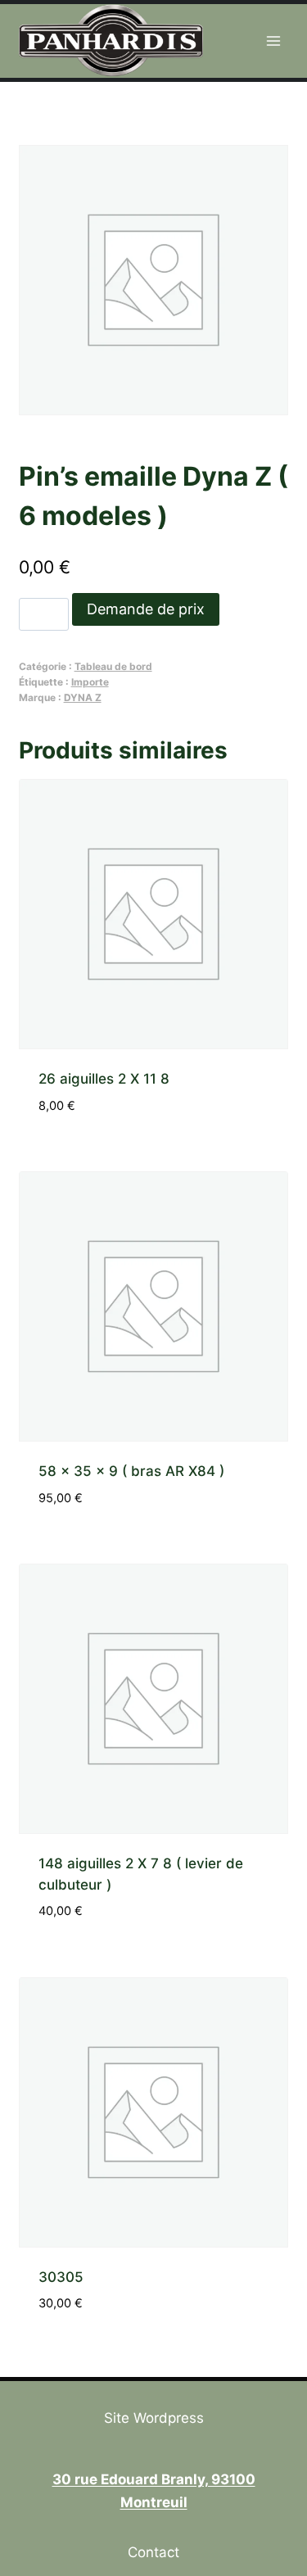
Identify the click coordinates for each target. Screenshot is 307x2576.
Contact (153, 2552)
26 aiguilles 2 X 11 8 (104, 1079)
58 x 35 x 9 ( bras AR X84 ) (131, 1471)
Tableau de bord (113, 666)
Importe (90, 682)
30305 (61, 2277)
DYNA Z (83, 697)
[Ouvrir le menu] (274, 41)
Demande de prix (146, 609)
